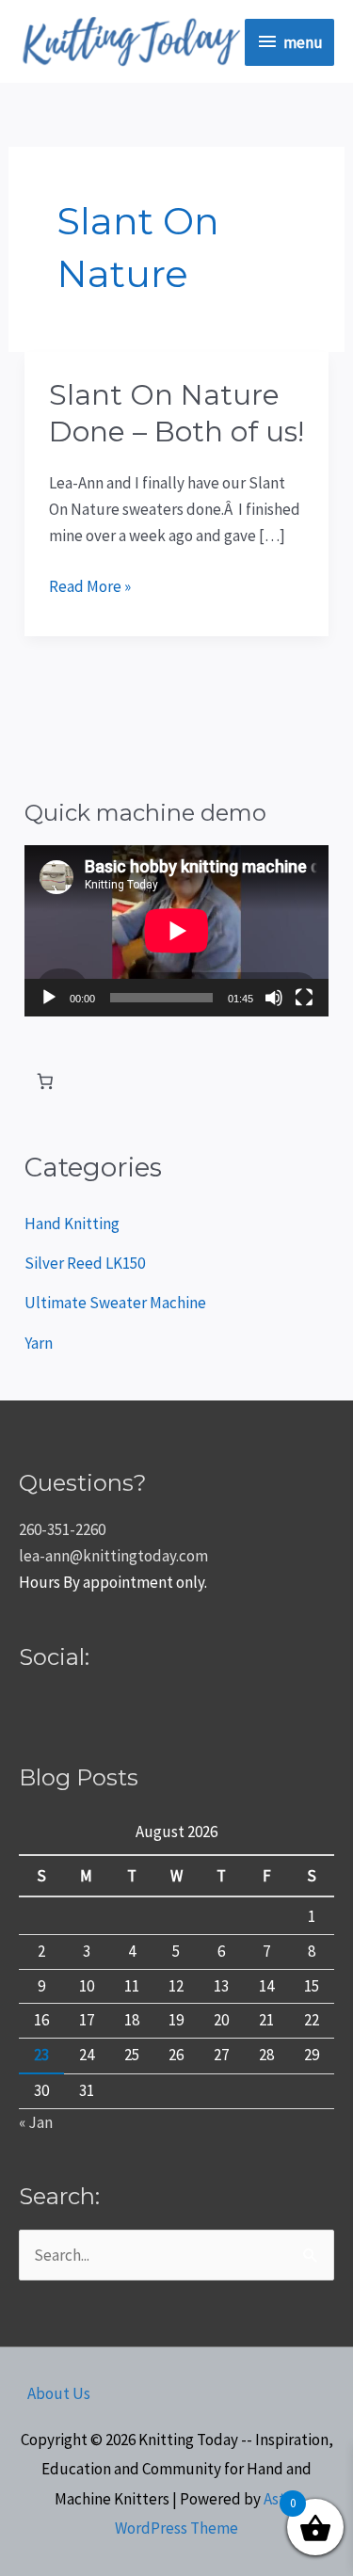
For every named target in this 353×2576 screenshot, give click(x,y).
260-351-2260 (62, 1529)
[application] (176, 930)
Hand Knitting (72, 1224)
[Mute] (274, 998)
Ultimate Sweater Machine (115, 1303)
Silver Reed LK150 (85, 1263)
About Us (59, 2393)
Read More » (90, 585)
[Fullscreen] (304, 998)
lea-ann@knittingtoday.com (113, 1556)
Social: (54, 1657)
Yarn (39, 1343)
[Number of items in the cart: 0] (45, 1082)
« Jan (36, 2122)
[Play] (49, 998)
